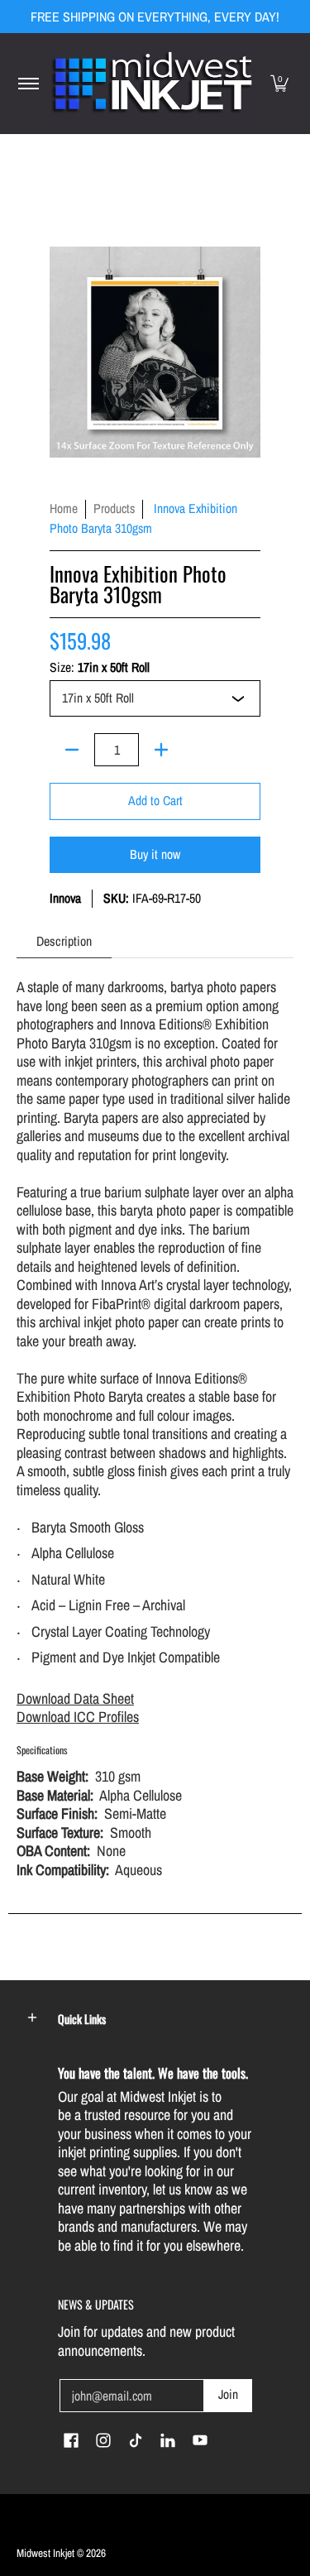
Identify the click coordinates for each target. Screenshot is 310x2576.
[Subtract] (72, 750)
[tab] (64, 941)
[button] (279, 84)
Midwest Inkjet (45, 2553)
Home (64, 508)
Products (114, 508)
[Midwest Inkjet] (152, 84)
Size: (100, 668)
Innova (65, 898)
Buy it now (155, 854)
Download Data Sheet (75, 1698)
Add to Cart (155, 801)
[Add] (161, 750)
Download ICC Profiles (78, 1717)
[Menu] (28, 84)
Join (228, 2394)
